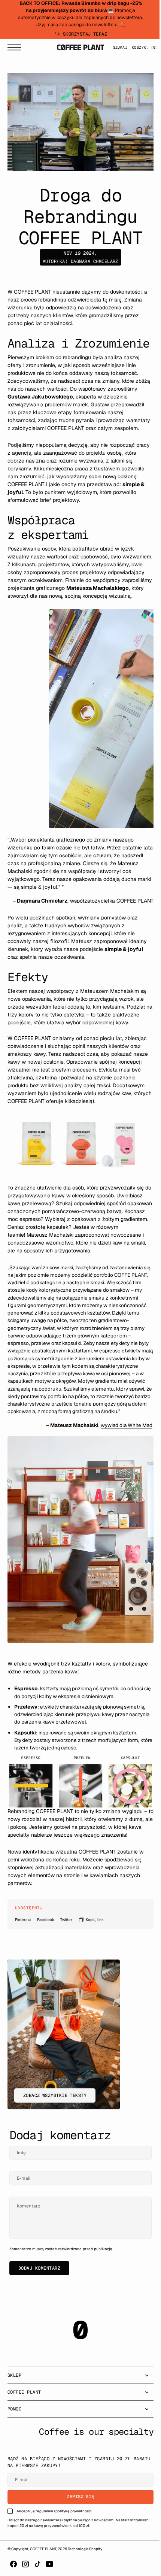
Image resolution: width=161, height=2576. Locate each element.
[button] (16, 47)
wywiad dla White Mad (121, 1464)
